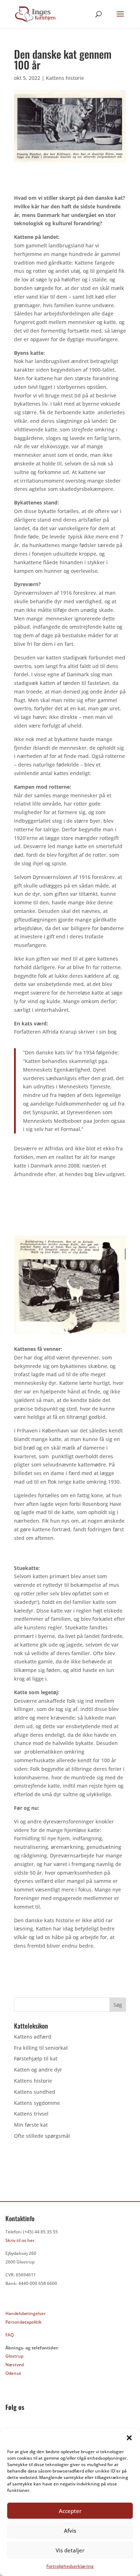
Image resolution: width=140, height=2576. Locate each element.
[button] (129, 2438)
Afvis (70, 2531)
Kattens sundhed (35, 2092)
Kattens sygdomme (37, 2103)
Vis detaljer (70, 2550)
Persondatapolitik (24, 2322)
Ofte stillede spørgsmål (42, 2136)
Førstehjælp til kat (36, 2058)
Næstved (15, 2365)
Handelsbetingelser (25, 2313)
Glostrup (14, 2356)
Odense (13, 2373)
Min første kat (31, 2125)
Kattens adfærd (33, 2037)
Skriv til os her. (20, 2240)
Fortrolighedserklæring (70, 2566)
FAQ (10, 2335)
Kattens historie (65, 78)
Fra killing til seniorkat (41, 2048)
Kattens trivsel (31, 2114)
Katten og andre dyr (38, 2070)
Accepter (70, 2511)
